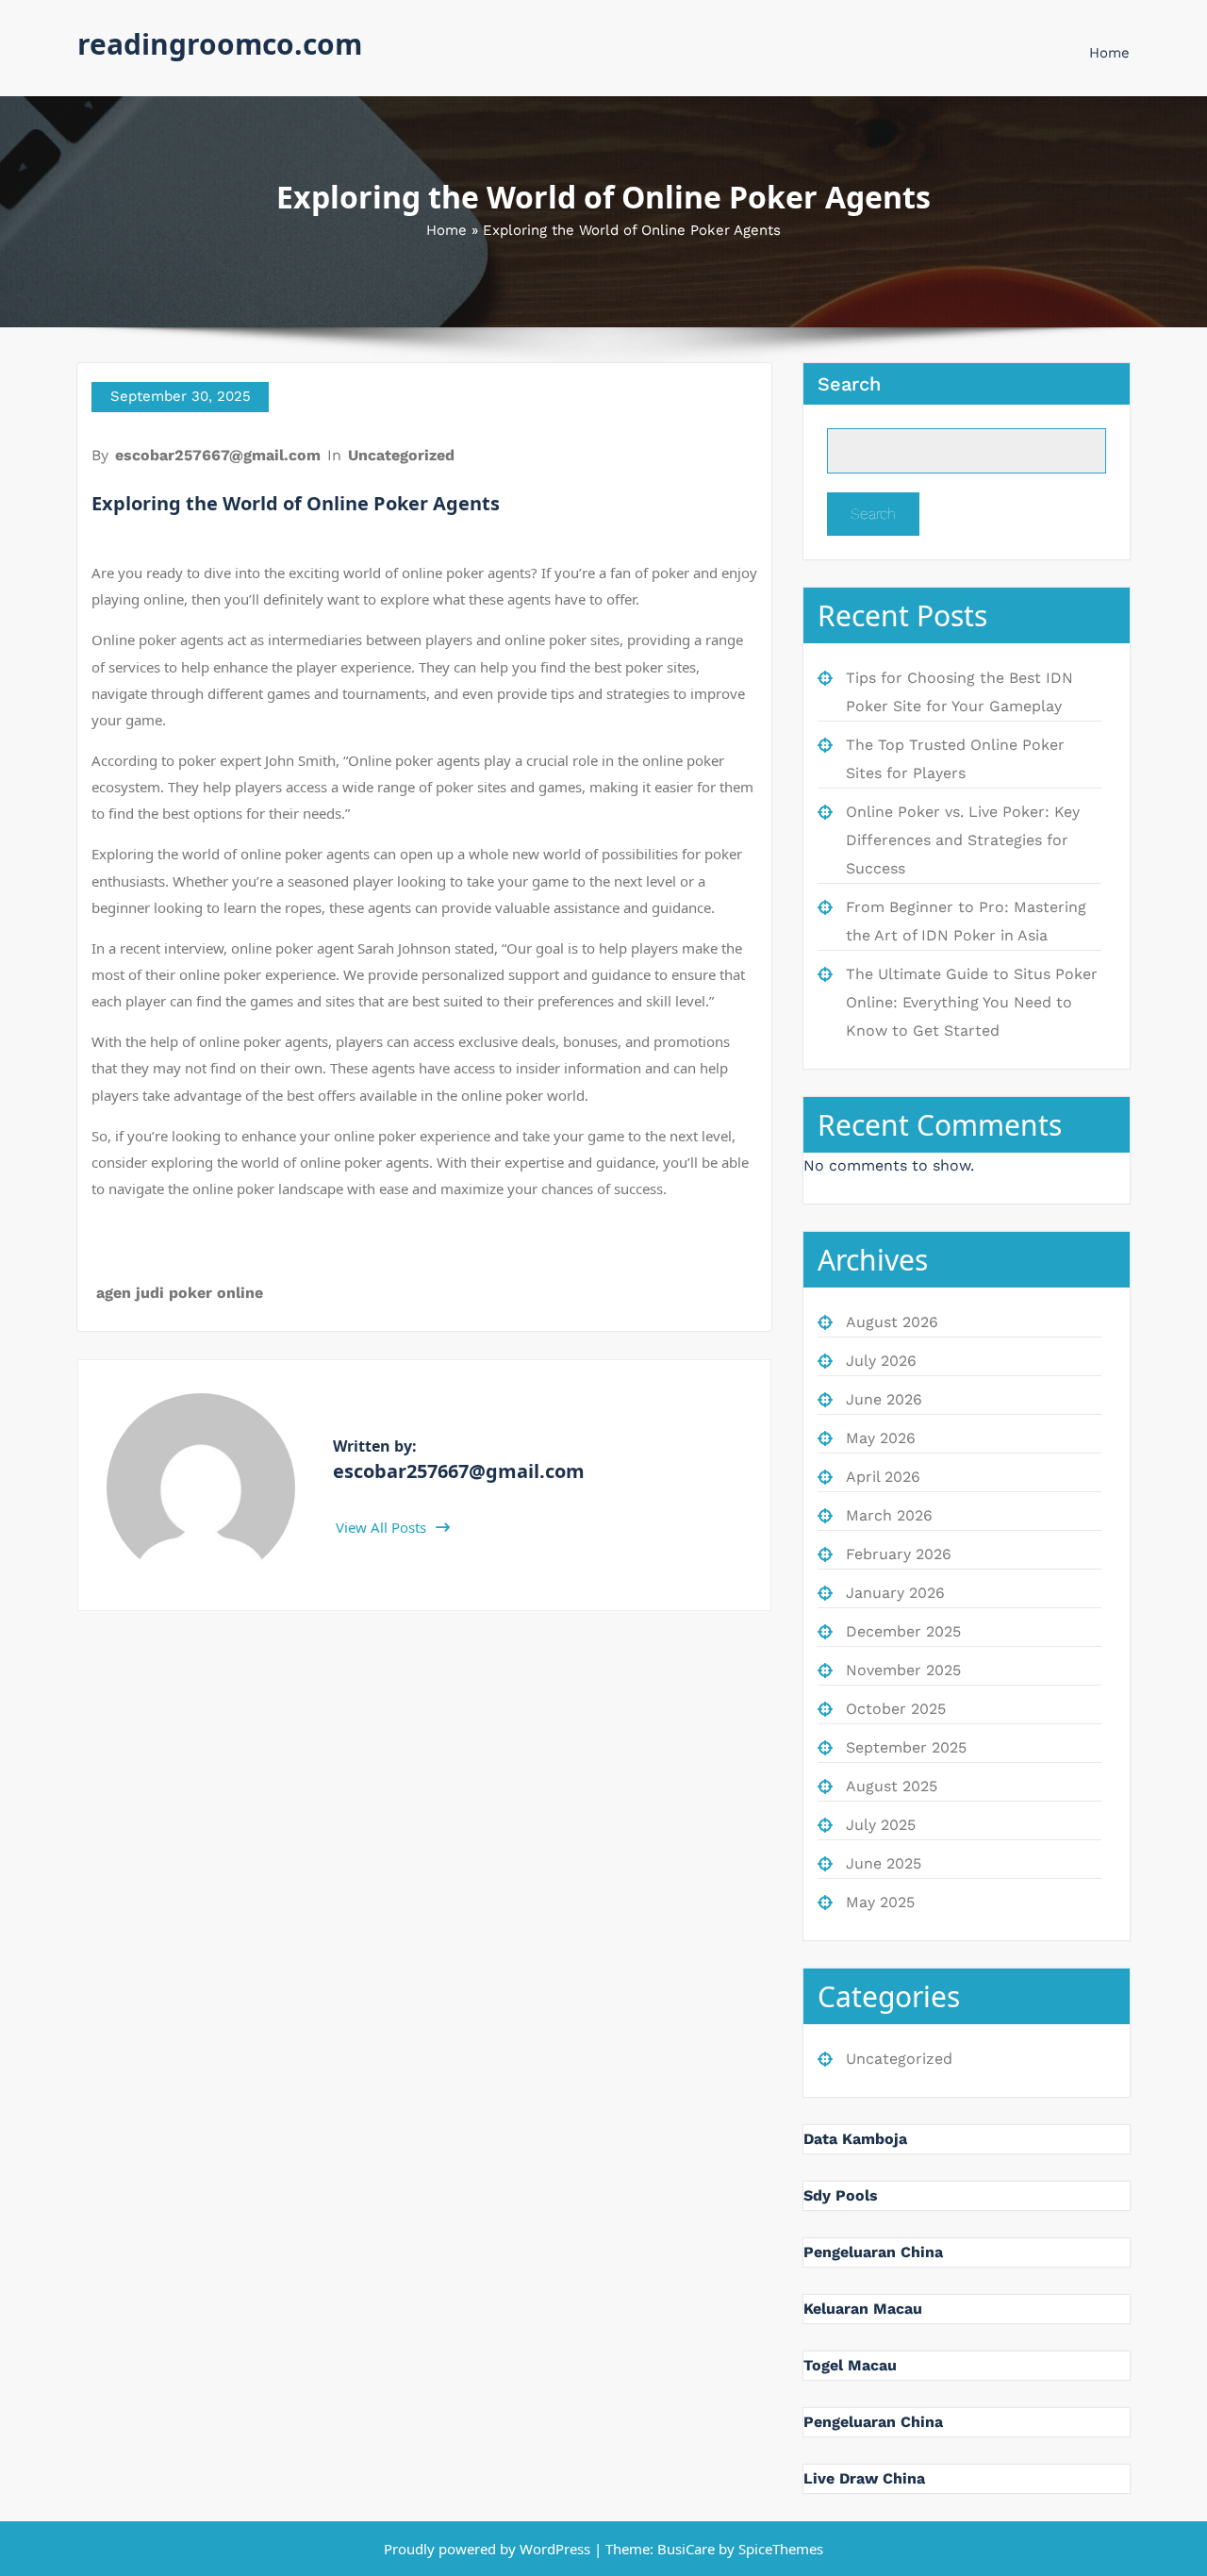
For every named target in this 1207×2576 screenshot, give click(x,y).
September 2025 (906, 1747)
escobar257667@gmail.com (218, 455)
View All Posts (383, 1527)
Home (1109, 53)
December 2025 (903, 1631)
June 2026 (884, 1399)
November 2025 (903, 1670)
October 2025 (896, 1709)
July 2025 (881, 1825)
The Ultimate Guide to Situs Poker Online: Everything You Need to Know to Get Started (972, 1002)
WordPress (555, 2549)
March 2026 (889, 1515)
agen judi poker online (180, 1293)
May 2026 (881, 1438)
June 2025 (884, 1863)
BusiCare (688, 2549)
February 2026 (899, 1554)
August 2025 (892, 1786)
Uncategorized (401, 455)
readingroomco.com (220, 44)
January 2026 (895, 1593)
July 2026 (881, 1361)
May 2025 (880, 1902)
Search (849, 384)
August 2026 (892, 1322)
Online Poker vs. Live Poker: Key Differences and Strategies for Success (963, 840)
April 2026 (883, 1477)
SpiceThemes (779, 2549)
